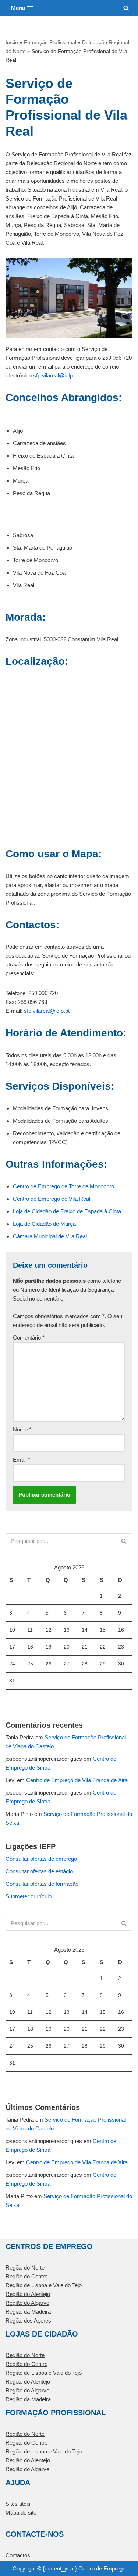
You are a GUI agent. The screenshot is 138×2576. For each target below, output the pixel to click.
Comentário (29, 1337)
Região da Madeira (28, 2312)
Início (12, 42)
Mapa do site (21, 2513)
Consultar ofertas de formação (42, 1884)
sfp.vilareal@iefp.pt (56, 375)
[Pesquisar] (126, 8)
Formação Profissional (50, 42)
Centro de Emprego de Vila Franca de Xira (77, 1780)
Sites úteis (18, 2504)
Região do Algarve (27, 2303)
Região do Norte (25, 2268)
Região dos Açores (28, 2320)
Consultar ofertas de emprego (41, 1859)
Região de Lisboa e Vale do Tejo (44, 2285)
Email (22, 1460)
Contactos (18, 2555)
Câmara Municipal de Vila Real (50, 1236)
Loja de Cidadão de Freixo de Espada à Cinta (67, 1211)
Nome (22, 1429)
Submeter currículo (29, 1896)
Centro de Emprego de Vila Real (52, 1199)
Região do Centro (26, 2276)
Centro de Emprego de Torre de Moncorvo (63, 1186)
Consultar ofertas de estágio (39, 1871)
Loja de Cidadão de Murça (44, 1224)
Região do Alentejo (28, 2294)
